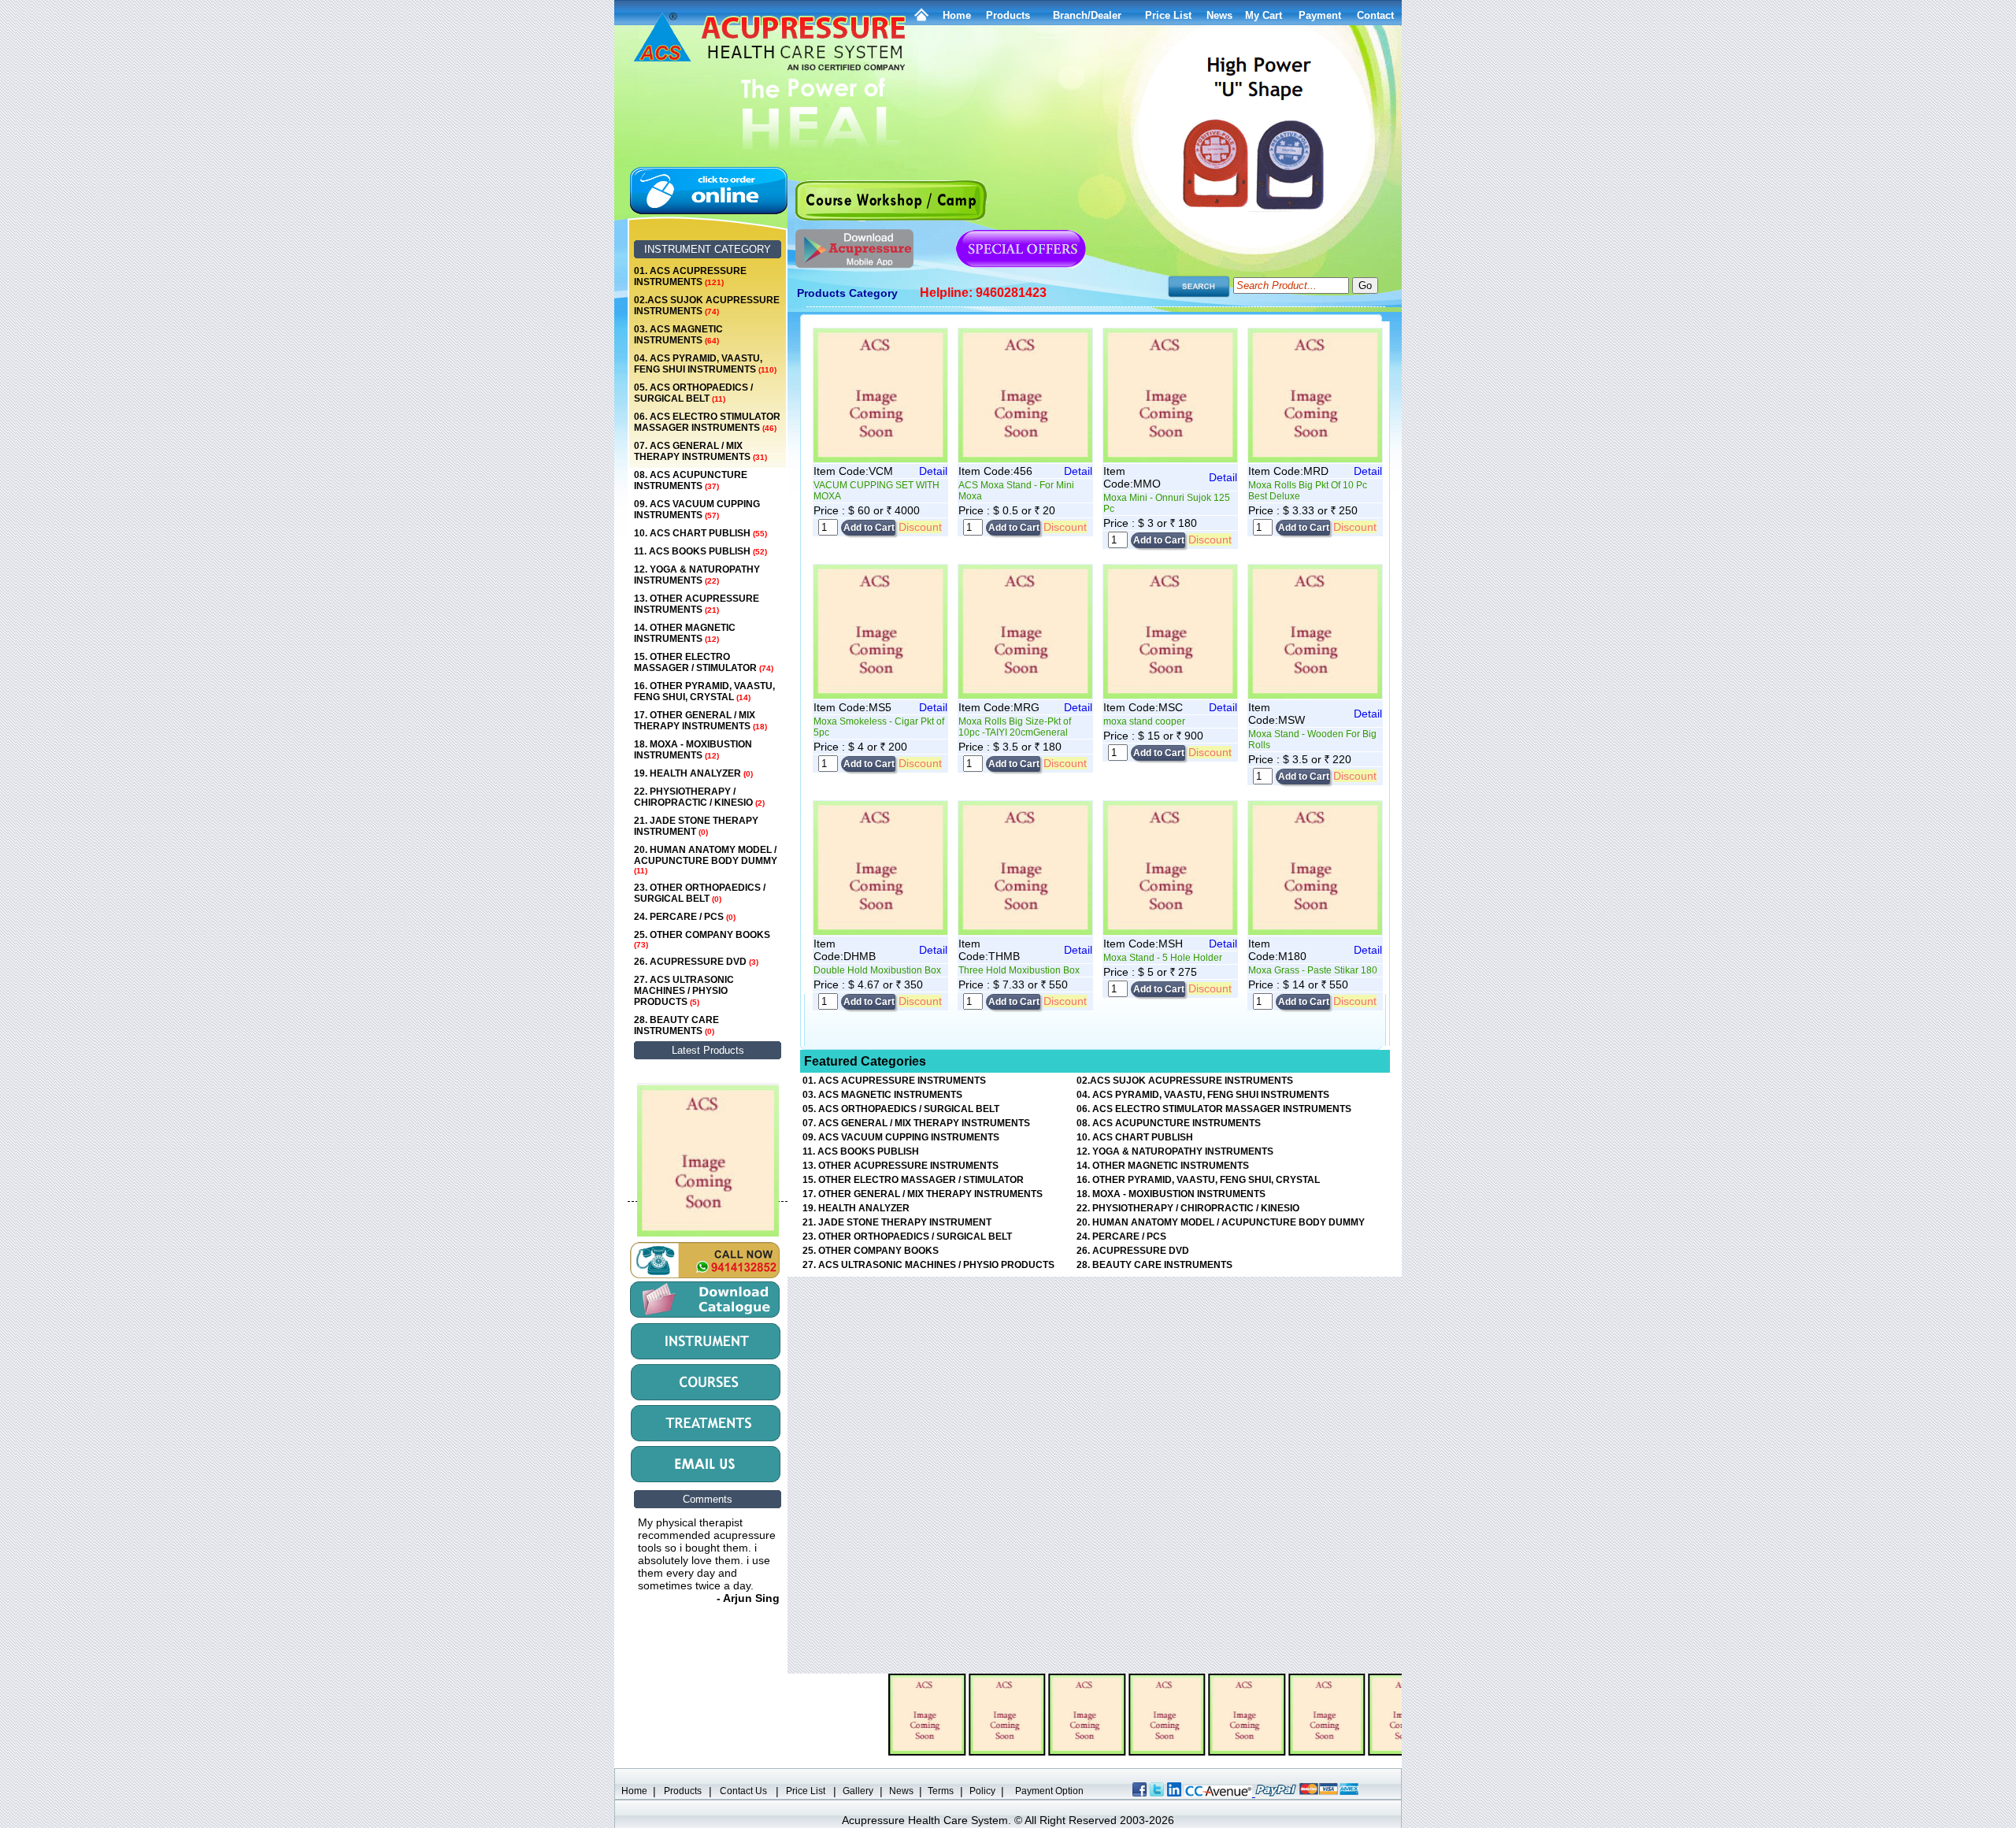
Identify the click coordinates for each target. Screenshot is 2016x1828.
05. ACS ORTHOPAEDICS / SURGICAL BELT (693, 393)
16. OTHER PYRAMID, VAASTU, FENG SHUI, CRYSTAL (704, 692)
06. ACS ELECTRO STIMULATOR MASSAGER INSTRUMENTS (707, 422)
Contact (1375, 15)
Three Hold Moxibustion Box (1019, 970)
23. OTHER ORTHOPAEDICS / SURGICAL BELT (700, 893)
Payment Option (1049, 1791)
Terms (941, 1791)
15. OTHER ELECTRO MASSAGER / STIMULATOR (704, 662)
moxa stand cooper (1144, 721)
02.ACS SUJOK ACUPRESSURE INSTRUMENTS (707, 306)
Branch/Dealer (1087, 15)
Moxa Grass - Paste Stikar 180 (1313, 970)
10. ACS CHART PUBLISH (700, 533)
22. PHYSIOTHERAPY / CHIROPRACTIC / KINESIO (699, 797)
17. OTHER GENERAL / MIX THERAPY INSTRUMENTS (700, 721)
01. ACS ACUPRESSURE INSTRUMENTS (690, 276)
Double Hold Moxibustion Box (877, 970)
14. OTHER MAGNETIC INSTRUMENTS (685, 633)
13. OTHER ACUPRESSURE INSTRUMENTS (697, 604)
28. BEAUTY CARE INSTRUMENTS (676, 1025)
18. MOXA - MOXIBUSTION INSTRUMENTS (693, 750)
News (901, 1791)
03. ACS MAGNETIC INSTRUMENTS (678, 335)
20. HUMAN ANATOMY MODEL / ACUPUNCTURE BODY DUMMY (706, 860)
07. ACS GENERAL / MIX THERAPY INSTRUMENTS (700, 451)
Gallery (858, 1791)
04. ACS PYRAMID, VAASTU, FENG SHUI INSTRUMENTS (705, 364)
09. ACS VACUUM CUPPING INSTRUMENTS (697, 510)
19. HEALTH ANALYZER (693, 773)
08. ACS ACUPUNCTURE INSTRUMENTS (691, 480)
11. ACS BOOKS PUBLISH (700, 551)
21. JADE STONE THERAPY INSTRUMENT (696, 826)
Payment (1320, 15)
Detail (933, 471)
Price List (1168, 15)
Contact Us (743, 1791)
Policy (982, 1791)
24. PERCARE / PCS (685, 917)
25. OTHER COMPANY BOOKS (702, 939)
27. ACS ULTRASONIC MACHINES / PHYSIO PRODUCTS (684, 991)
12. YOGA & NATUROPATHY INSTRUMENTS (697, 575)
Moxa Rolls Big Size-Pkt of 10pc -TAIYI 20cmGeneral (1015, 727)
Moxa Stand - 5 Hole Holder (1163, 958)
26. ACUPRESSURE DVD (696, 962)
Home (957, 15)
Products (1008, 15)
